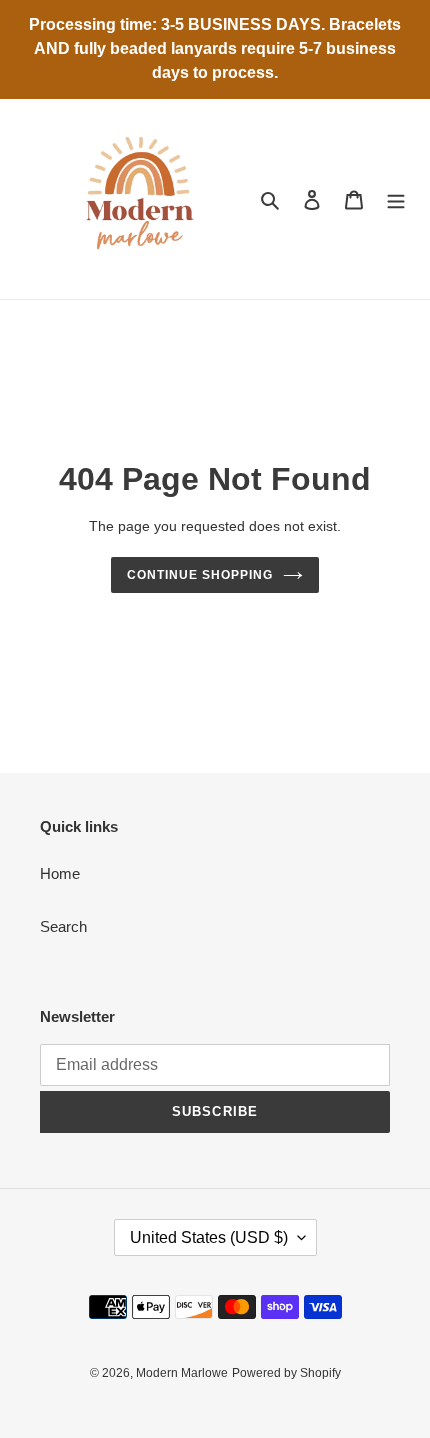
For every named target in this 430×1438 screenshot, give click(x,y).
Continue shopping (200, 575)
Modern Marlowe (182, 1373)
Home (60, 873)
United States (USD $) (209, 1237)
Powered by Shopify (286, 1373)
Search (63, 926)
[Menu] (396, 199)
